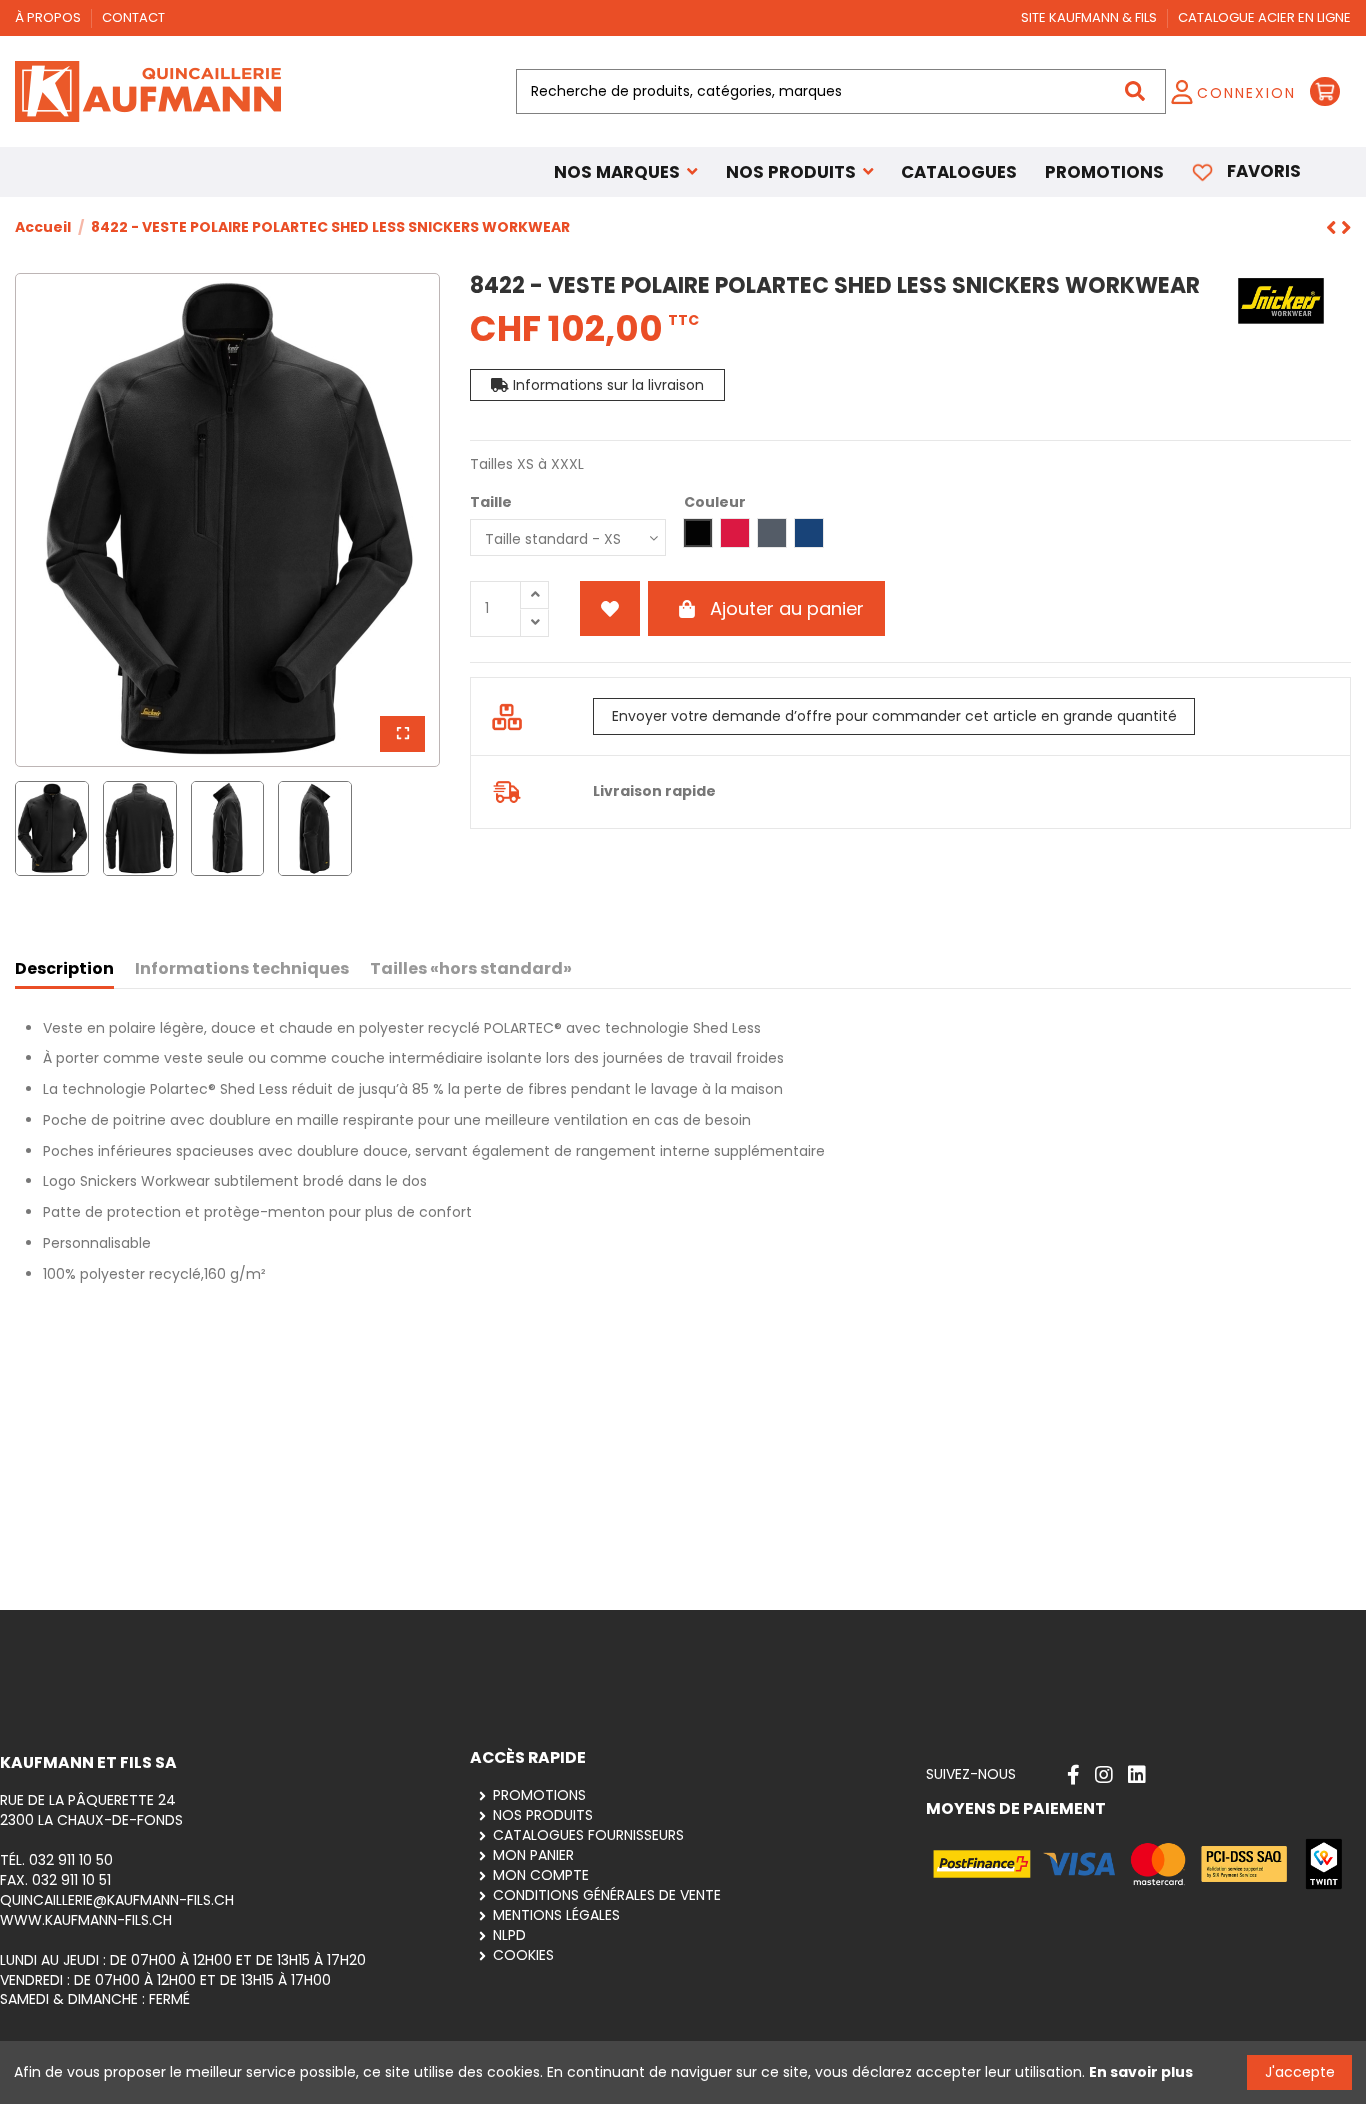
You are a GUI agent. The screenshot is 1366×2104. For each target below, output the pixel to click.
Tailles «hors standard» (471, 969)
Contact (133, 17)
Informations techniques (242, 969)
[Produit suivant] (1333, 228)
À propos (49, 17)
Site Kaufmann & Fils (1090, 17)
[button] (800, 172)
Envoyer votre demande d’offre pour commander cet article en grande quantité (894, 716)
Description (64, 969)
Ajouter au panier (787, 608)
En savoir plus (1141, 2072)
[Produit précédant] (1346, 228)
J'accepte (1300, 2072)
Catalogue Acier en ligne (1264, 17)
